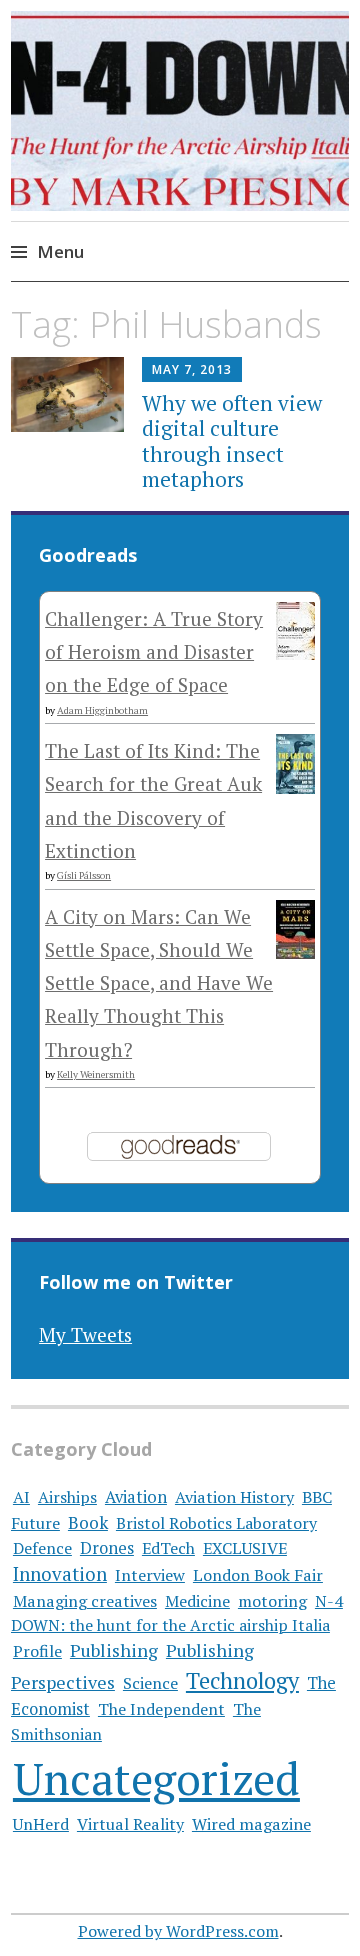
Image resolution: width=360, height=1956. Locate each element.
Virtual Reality (130, 1824)
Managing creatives (85, 1601)
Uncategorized (156, 1778)
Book (88, 1522)
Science (150, 1683)
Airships (67, 1497)
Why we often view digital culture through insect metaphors (232, 441)
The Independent (161, 1709)
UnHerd (41, 1824)
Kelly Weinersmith (96, 1074)
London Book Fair (258, 1575)
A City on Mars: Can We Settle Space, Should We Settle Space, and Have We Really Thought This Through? (159, 983)
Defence (42, 1548)
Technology (242, 1680)
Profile (37, 1651)
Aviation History (234, 1497)
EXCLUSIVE (245, 1548)
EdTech (168, 1548)
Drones (107, 1548)
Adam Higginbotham (102, 710)
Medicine (197, 1601)
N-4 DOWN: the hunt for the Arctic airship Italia (177, 1613)
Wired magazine (251, 1824)
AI (21, 1497)
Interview (150, 1575)
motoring (272, 1601)
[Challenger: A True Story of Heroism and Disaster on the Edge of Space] (295, 652)
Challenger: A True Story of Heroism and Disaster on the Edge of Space (154, 652)
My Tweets (85, 1334)
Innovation (60, 1574)
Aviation (136, 1497)
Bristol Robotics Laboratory (216, 1523)
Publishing (114, 1650)
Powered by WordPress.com (178, 1931)
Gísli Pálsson (84, 875)
